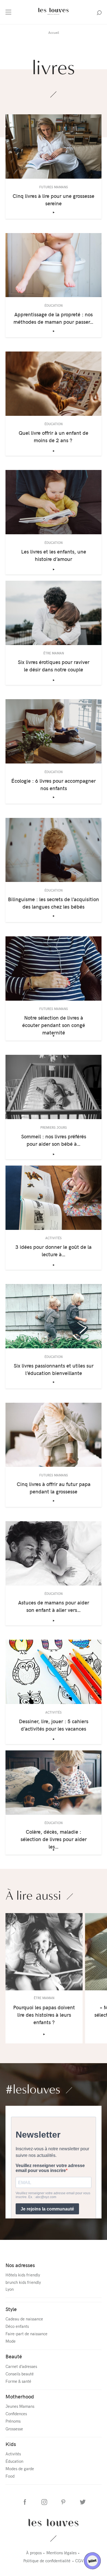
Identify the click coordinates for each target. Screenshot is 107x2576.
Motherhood (20, 2396)
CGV (79, 2561)
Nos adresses (20, 2265)
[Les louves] (54, 15)
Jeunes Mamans (20, 2406)
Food (10, 2476)
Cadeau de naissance (24, 2319)
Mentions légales (61, 2553)
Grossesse (14, 2429)
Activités (13, 2454)
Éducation (14, 2461)
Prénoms (13, 2421)
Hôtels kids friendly (23, 2275)
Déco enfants (17, 2326)
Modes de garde (20, 2469)
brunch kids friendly (23, 2282)
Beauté (14, 2356)
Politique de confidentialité (47, 2561)
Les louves (54, 2523)
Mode (11, 2341)
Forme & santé (18, 2381)
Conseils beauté (20, 2374)
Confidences (16, 2414)
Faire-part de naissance (26, 2334)
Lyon (10, 2289)
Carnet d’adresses (21, 2366)
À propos (34, 2553)
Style (11, 2309)
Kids (11, 2444)
